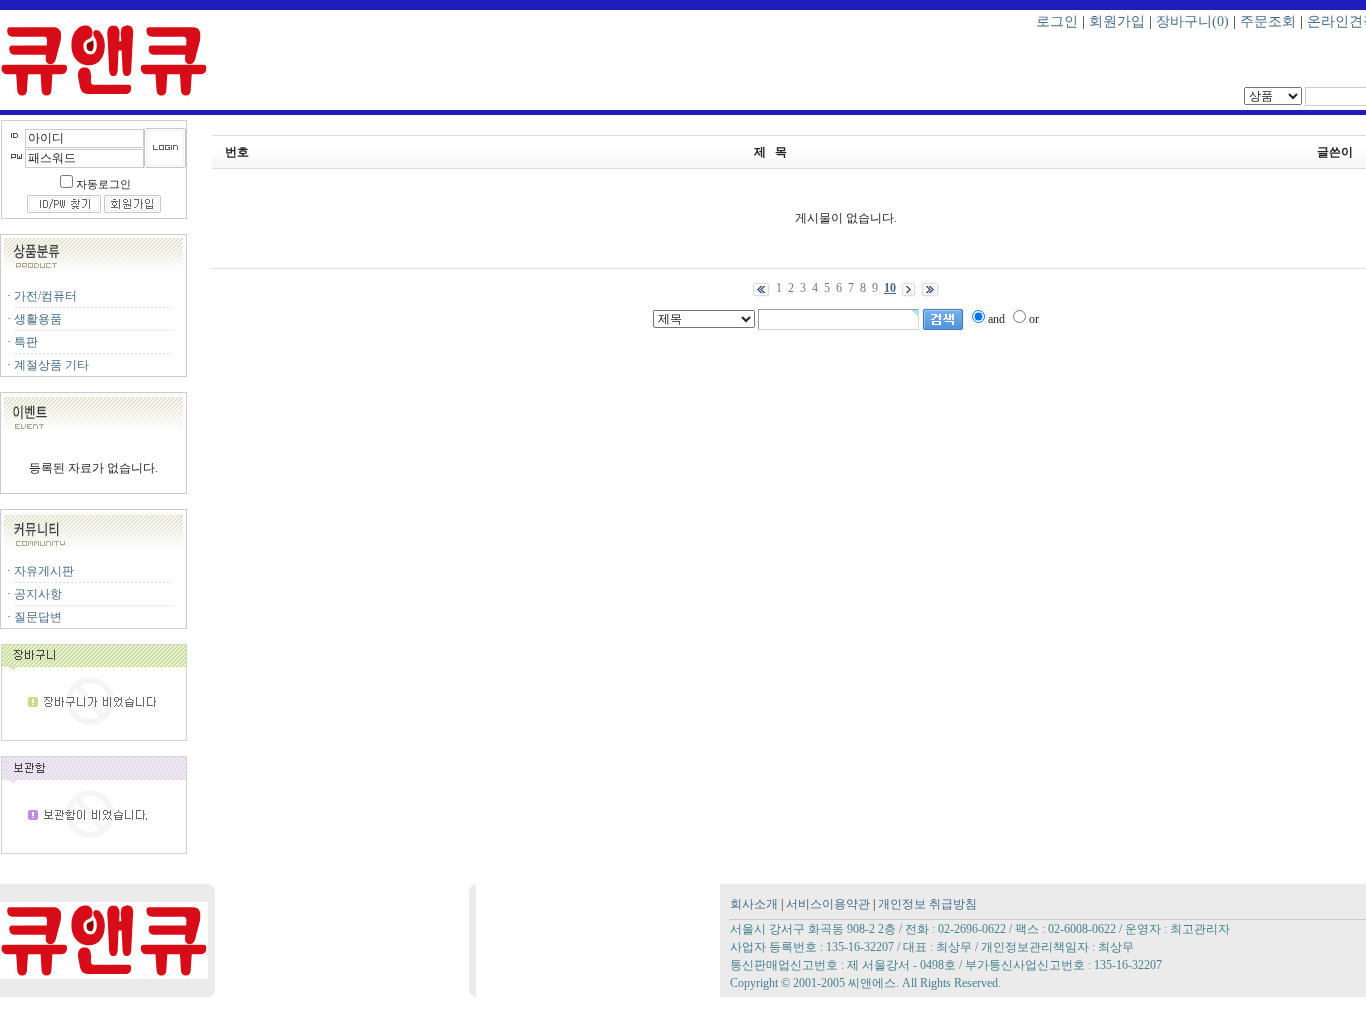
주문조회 (1268, 21)
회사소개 (754, 904)
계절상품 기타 (51, 365)
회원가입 (1117, 21)
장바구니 (1192, 21)
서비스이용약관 (828, 904)
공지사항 (38, 594)
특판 (26, 342)
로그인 (1057, 21)
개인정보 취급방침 (927, 904)
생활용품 (38, 319)
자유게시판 (44, 571)
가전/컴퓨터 (45, 296)
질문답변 (38, 617)
